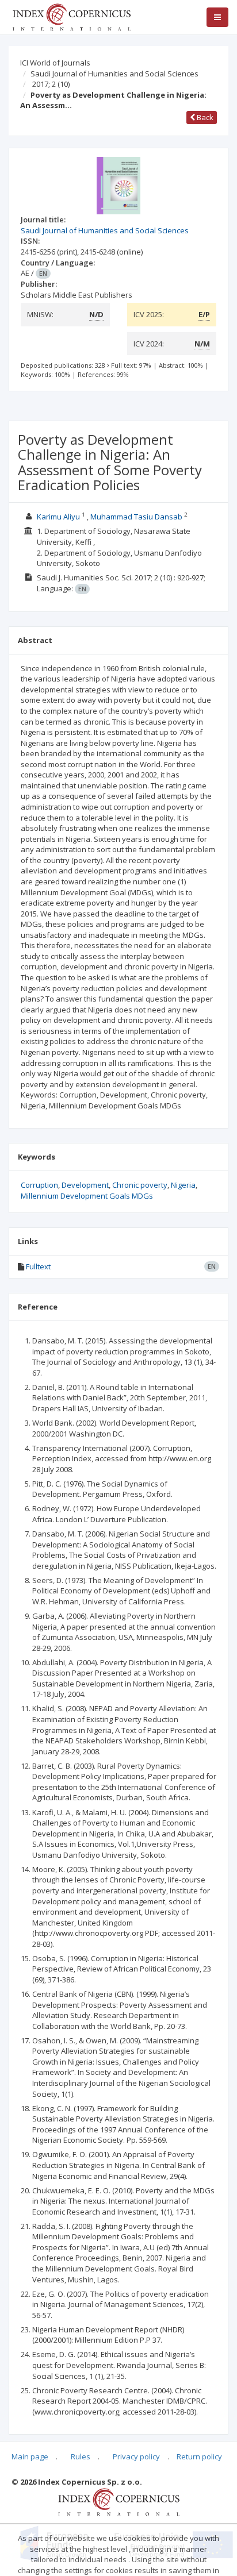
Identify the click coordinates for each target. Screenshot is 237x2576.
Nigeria (183, 1185)
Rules (81, 2456)
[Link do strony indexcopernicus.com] (119, 2501)
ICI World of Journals (55, 63)
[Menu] (217, 17)
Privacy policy (136, 2456)
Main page (30, 2456)
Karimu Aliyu (58, 517)
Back (204, 117)
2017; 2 (51, 84)
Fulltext (38, 1266)
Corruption (39, 1185)
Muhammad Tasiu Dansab (136, 517)
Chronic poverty (140, 1185)
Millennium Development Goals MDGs (87, 1196)
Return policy (199, 2456)
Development (85, 1185)
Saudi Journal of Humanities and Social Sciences (114, 74)
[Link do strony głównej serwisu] (71, 16)
